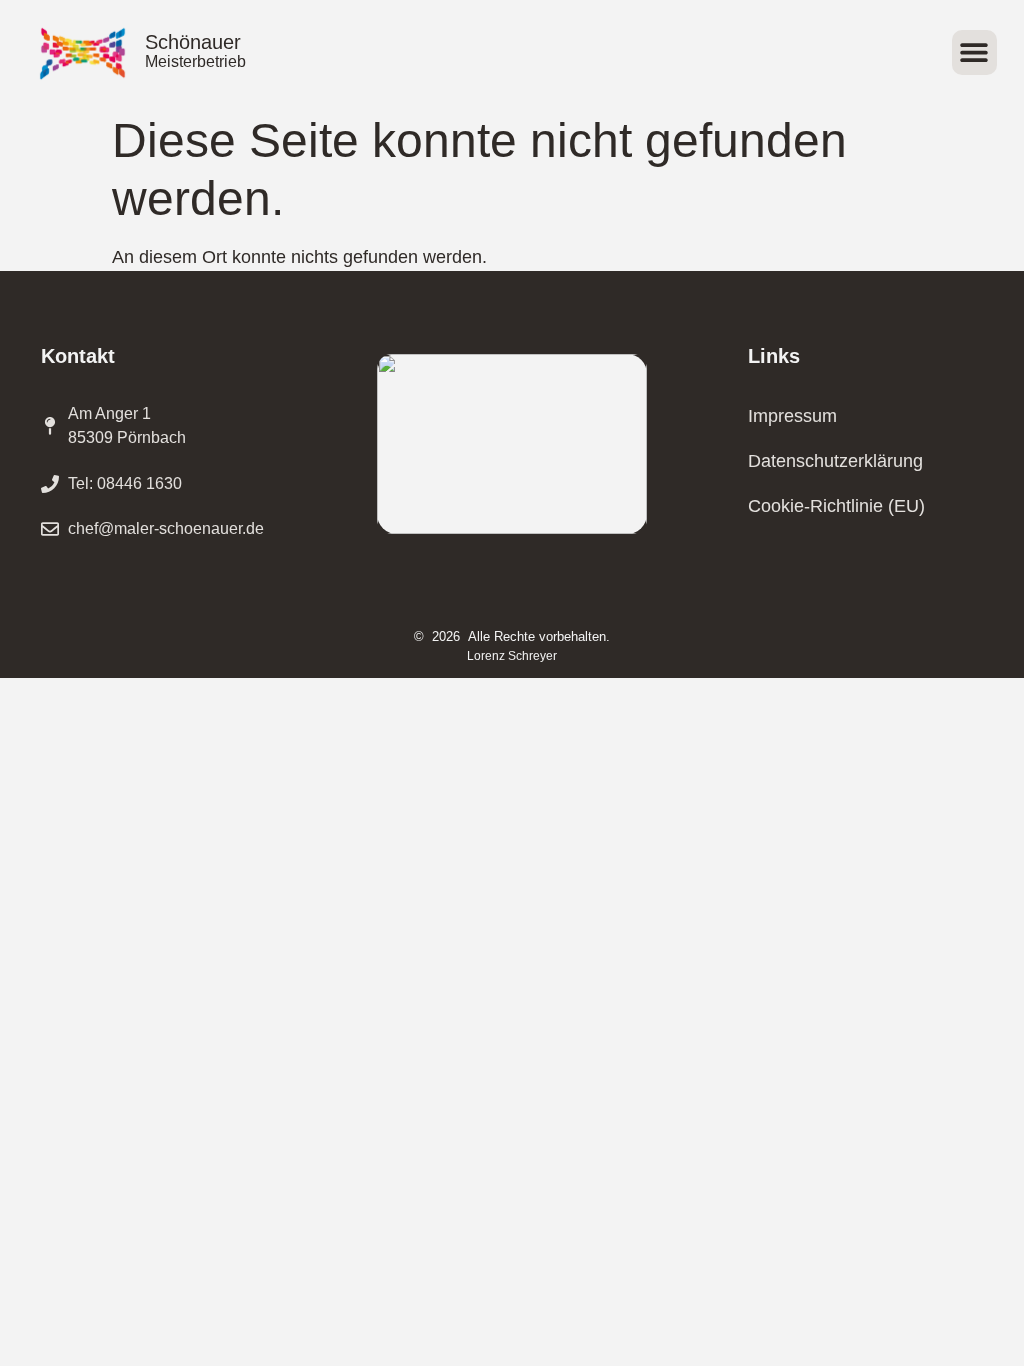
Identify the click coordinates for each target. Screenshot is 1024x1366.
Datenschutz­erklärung (835, 461)
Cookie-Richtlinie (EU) (836, 506)
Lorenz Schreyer (512, 656)
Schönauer (193, 42)
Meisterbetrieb (195, 61)
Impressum (792, 416)
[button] (974, 52)
